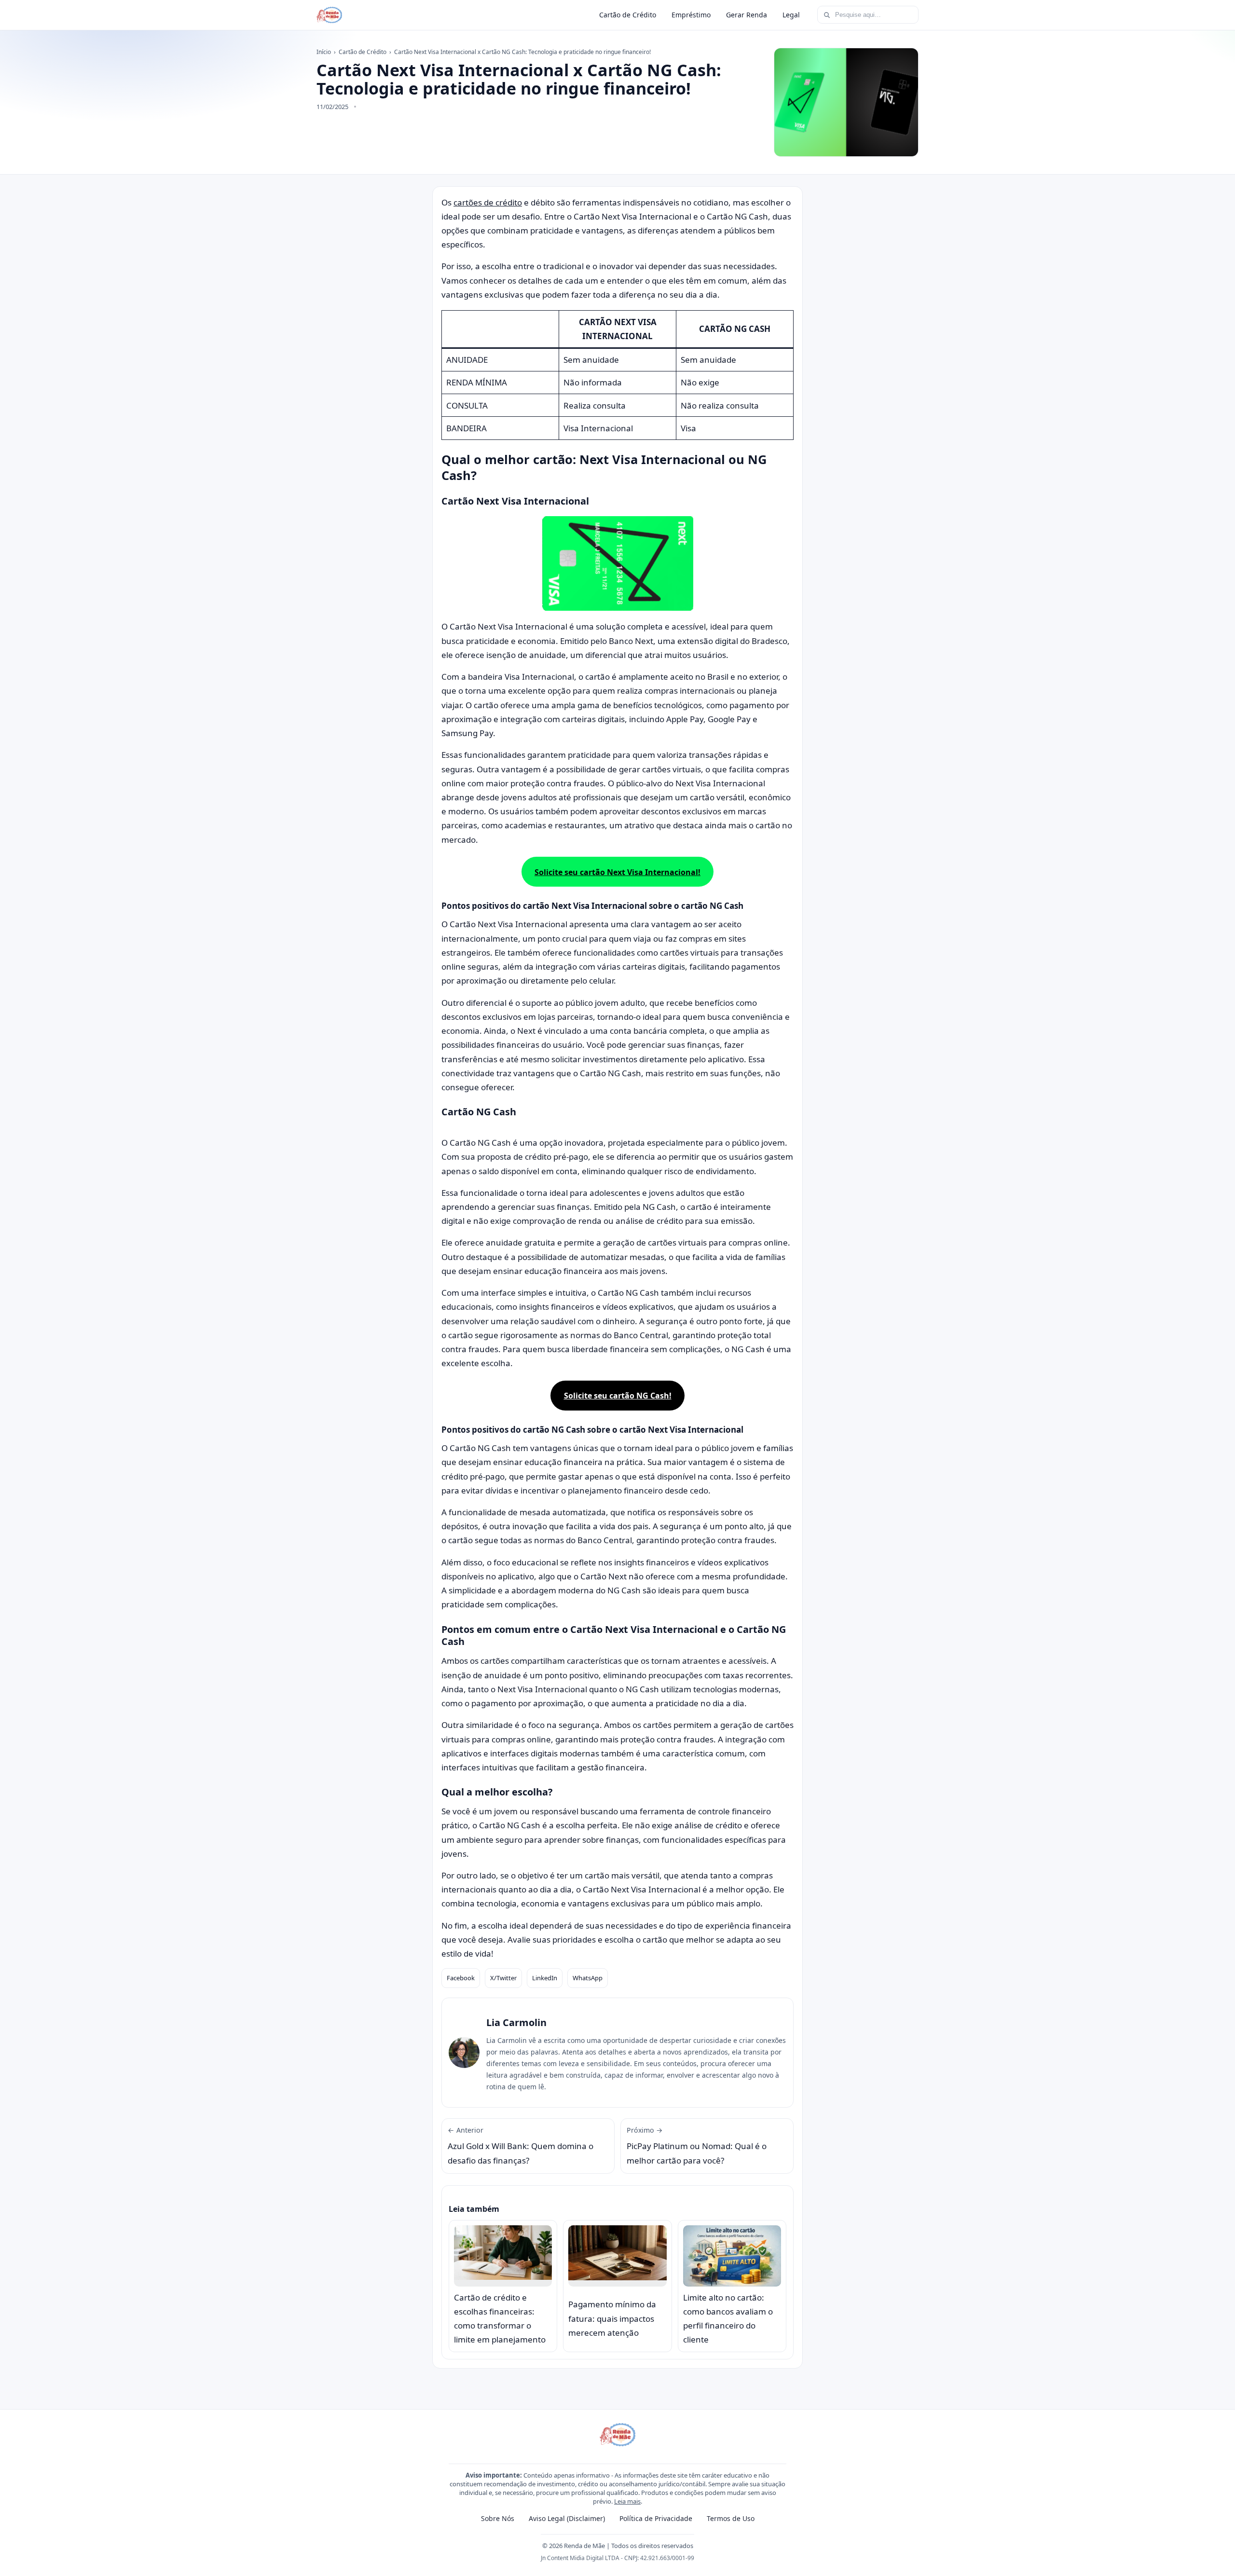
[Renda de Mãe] (329, 15)
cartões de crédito (488, 202)
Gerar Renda (747, 15)
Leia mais (627, 2501)
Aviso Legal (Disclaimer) (567, 2518)
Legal (791, 15)
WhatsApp (588, 1978)
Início (324, 52)
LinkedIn (545, 1978)
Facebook (461, 1978)
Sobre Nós (498, 2518)
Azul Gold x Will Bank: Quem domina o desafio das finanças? (521, 2146)
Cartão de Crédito (628, 15)
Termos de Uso (731, 2518)
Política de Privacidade (656, 2518)
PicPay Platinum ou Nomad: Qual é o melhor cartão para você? (697, 2146)
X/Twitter (503, 1978)
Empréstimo (691, 15)
